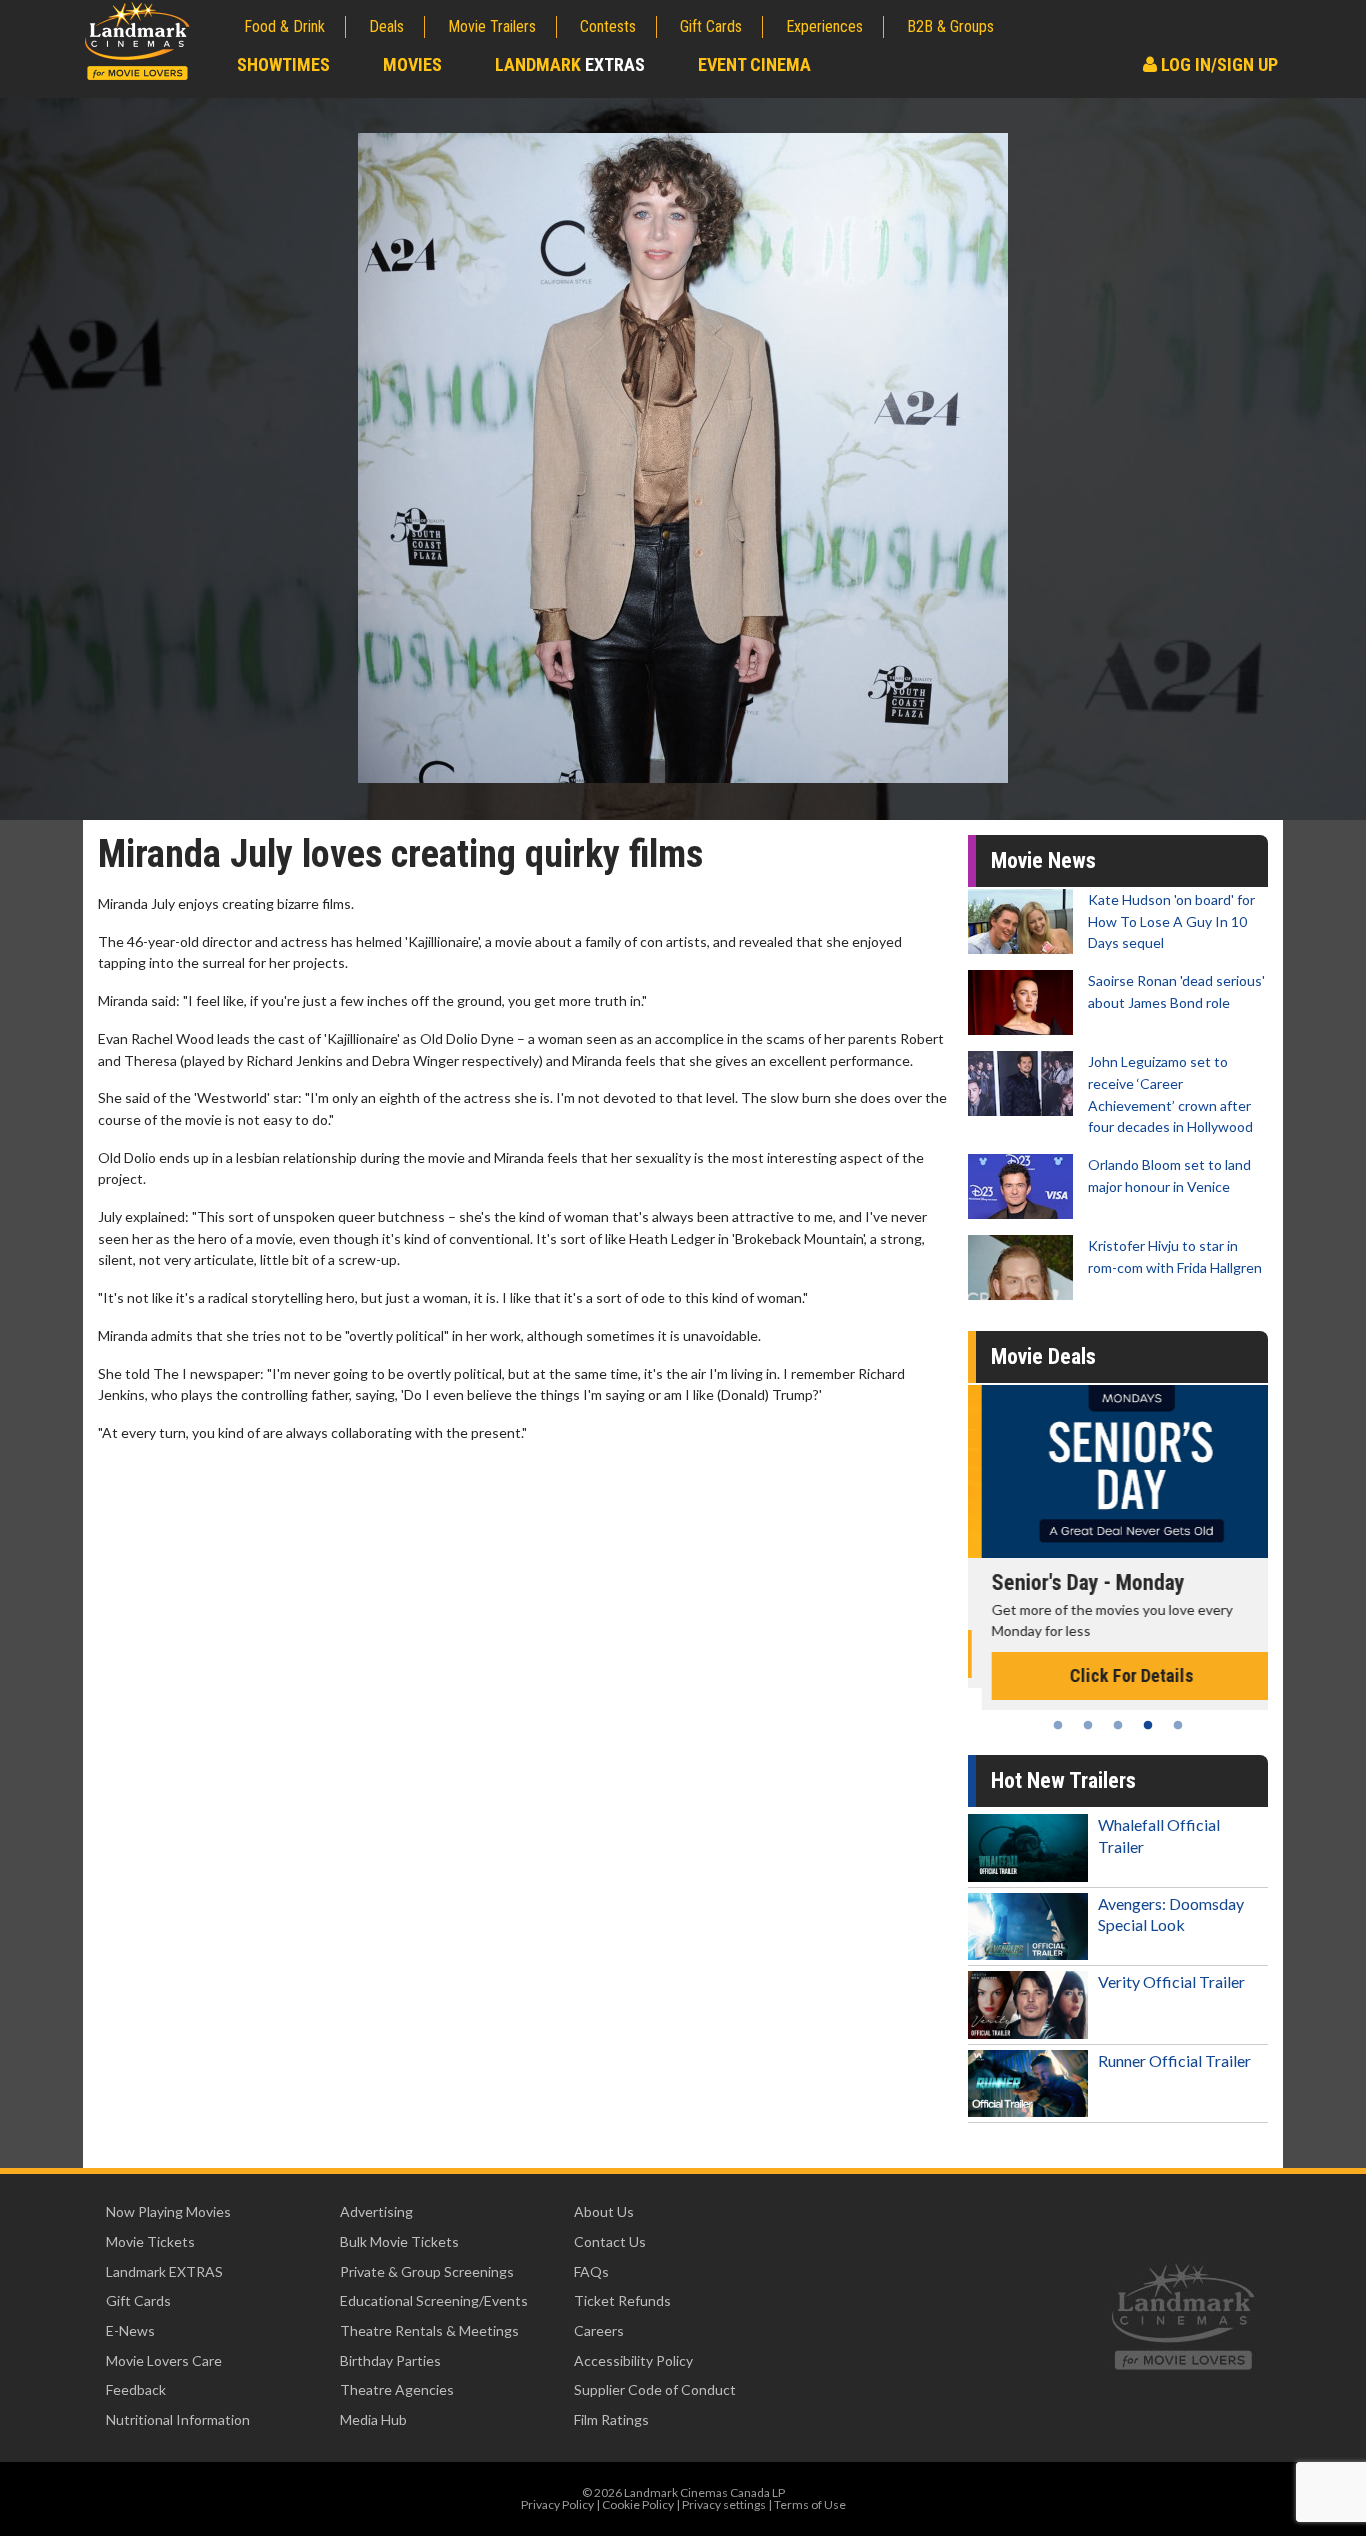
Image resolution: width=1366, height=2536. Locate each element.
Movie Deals (1043, 1356)
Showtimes (283, 64)
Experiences (824, 26)
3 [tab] (1118, 1725)
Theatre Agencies (397, 2389)
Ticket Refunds (622, 2300)
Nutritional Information (178, 2419)
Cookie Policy (638, 2504)
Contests (608, 26)
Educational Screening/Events (434, 2300)
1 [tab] (1058, 1725)
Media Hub (373, 2419)
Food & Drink (284, 26)
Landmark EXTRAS (164, 2271)
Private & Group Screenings (427, 2271)
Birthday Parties (390, 2360)
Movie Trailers (492, 26)
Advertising (376, 2211)
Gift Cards (711, 26)
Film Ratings (611, 2419)
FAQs (591, 2271)
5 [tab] (1178, 1725)
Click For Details (1118, 1675)
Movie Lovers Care (164, 2360)
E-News (130, 2330)
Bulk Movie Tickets (399, 2241)
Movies (412, 64)
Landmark (570, 64)
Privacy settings (724, 2504)
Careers (599, 2330)
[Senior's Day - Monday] (1118, 1471)
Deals (386, 26)
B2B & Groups (950, 26)
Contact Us (610, 2241)
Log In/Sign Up (1217, 64)
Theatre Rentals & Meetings (429, 2330)
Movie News (1043, 860)
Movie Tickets (150, 2241)
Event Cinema (754, 64)
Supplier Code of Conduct (655, 2389)
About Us (604, 2211)
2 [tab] (1088, 1725)
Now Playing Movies (168, 2211)
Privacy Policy (557, 2504)
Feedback (136, 2389)
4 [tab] (1148, 1725)
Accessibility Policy (633, 2360)
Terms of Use (810, 2504)
